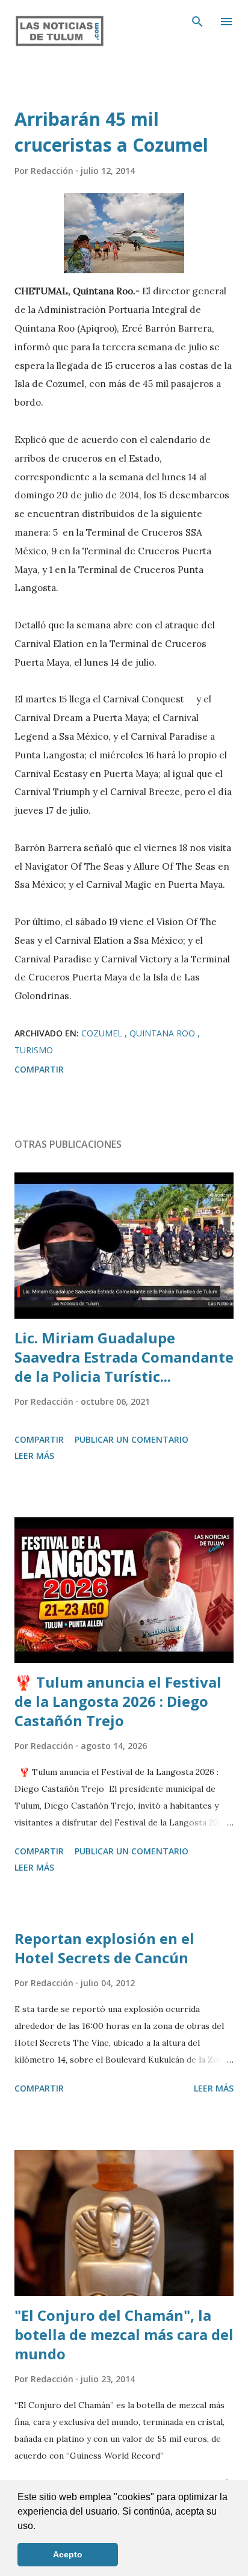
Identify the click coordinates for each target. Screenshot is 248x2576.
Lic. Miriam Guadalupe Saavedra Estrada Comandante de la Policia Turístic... (124, 1357)
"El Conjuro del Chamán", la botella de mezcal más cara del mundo (124, 2334)
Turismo (34, 1050)
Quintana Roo (163, 1033)
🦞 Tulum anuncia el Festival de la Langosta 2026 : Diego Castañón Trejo (118, 1701)
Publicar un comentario (132, 1439)
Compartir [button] (39, 1069)
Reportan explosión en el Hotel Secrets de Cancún (104, 1948)
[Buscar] (197, 22)
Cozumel (103, 1033)
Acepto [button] (68, 2554)
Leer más (34, 1456)
